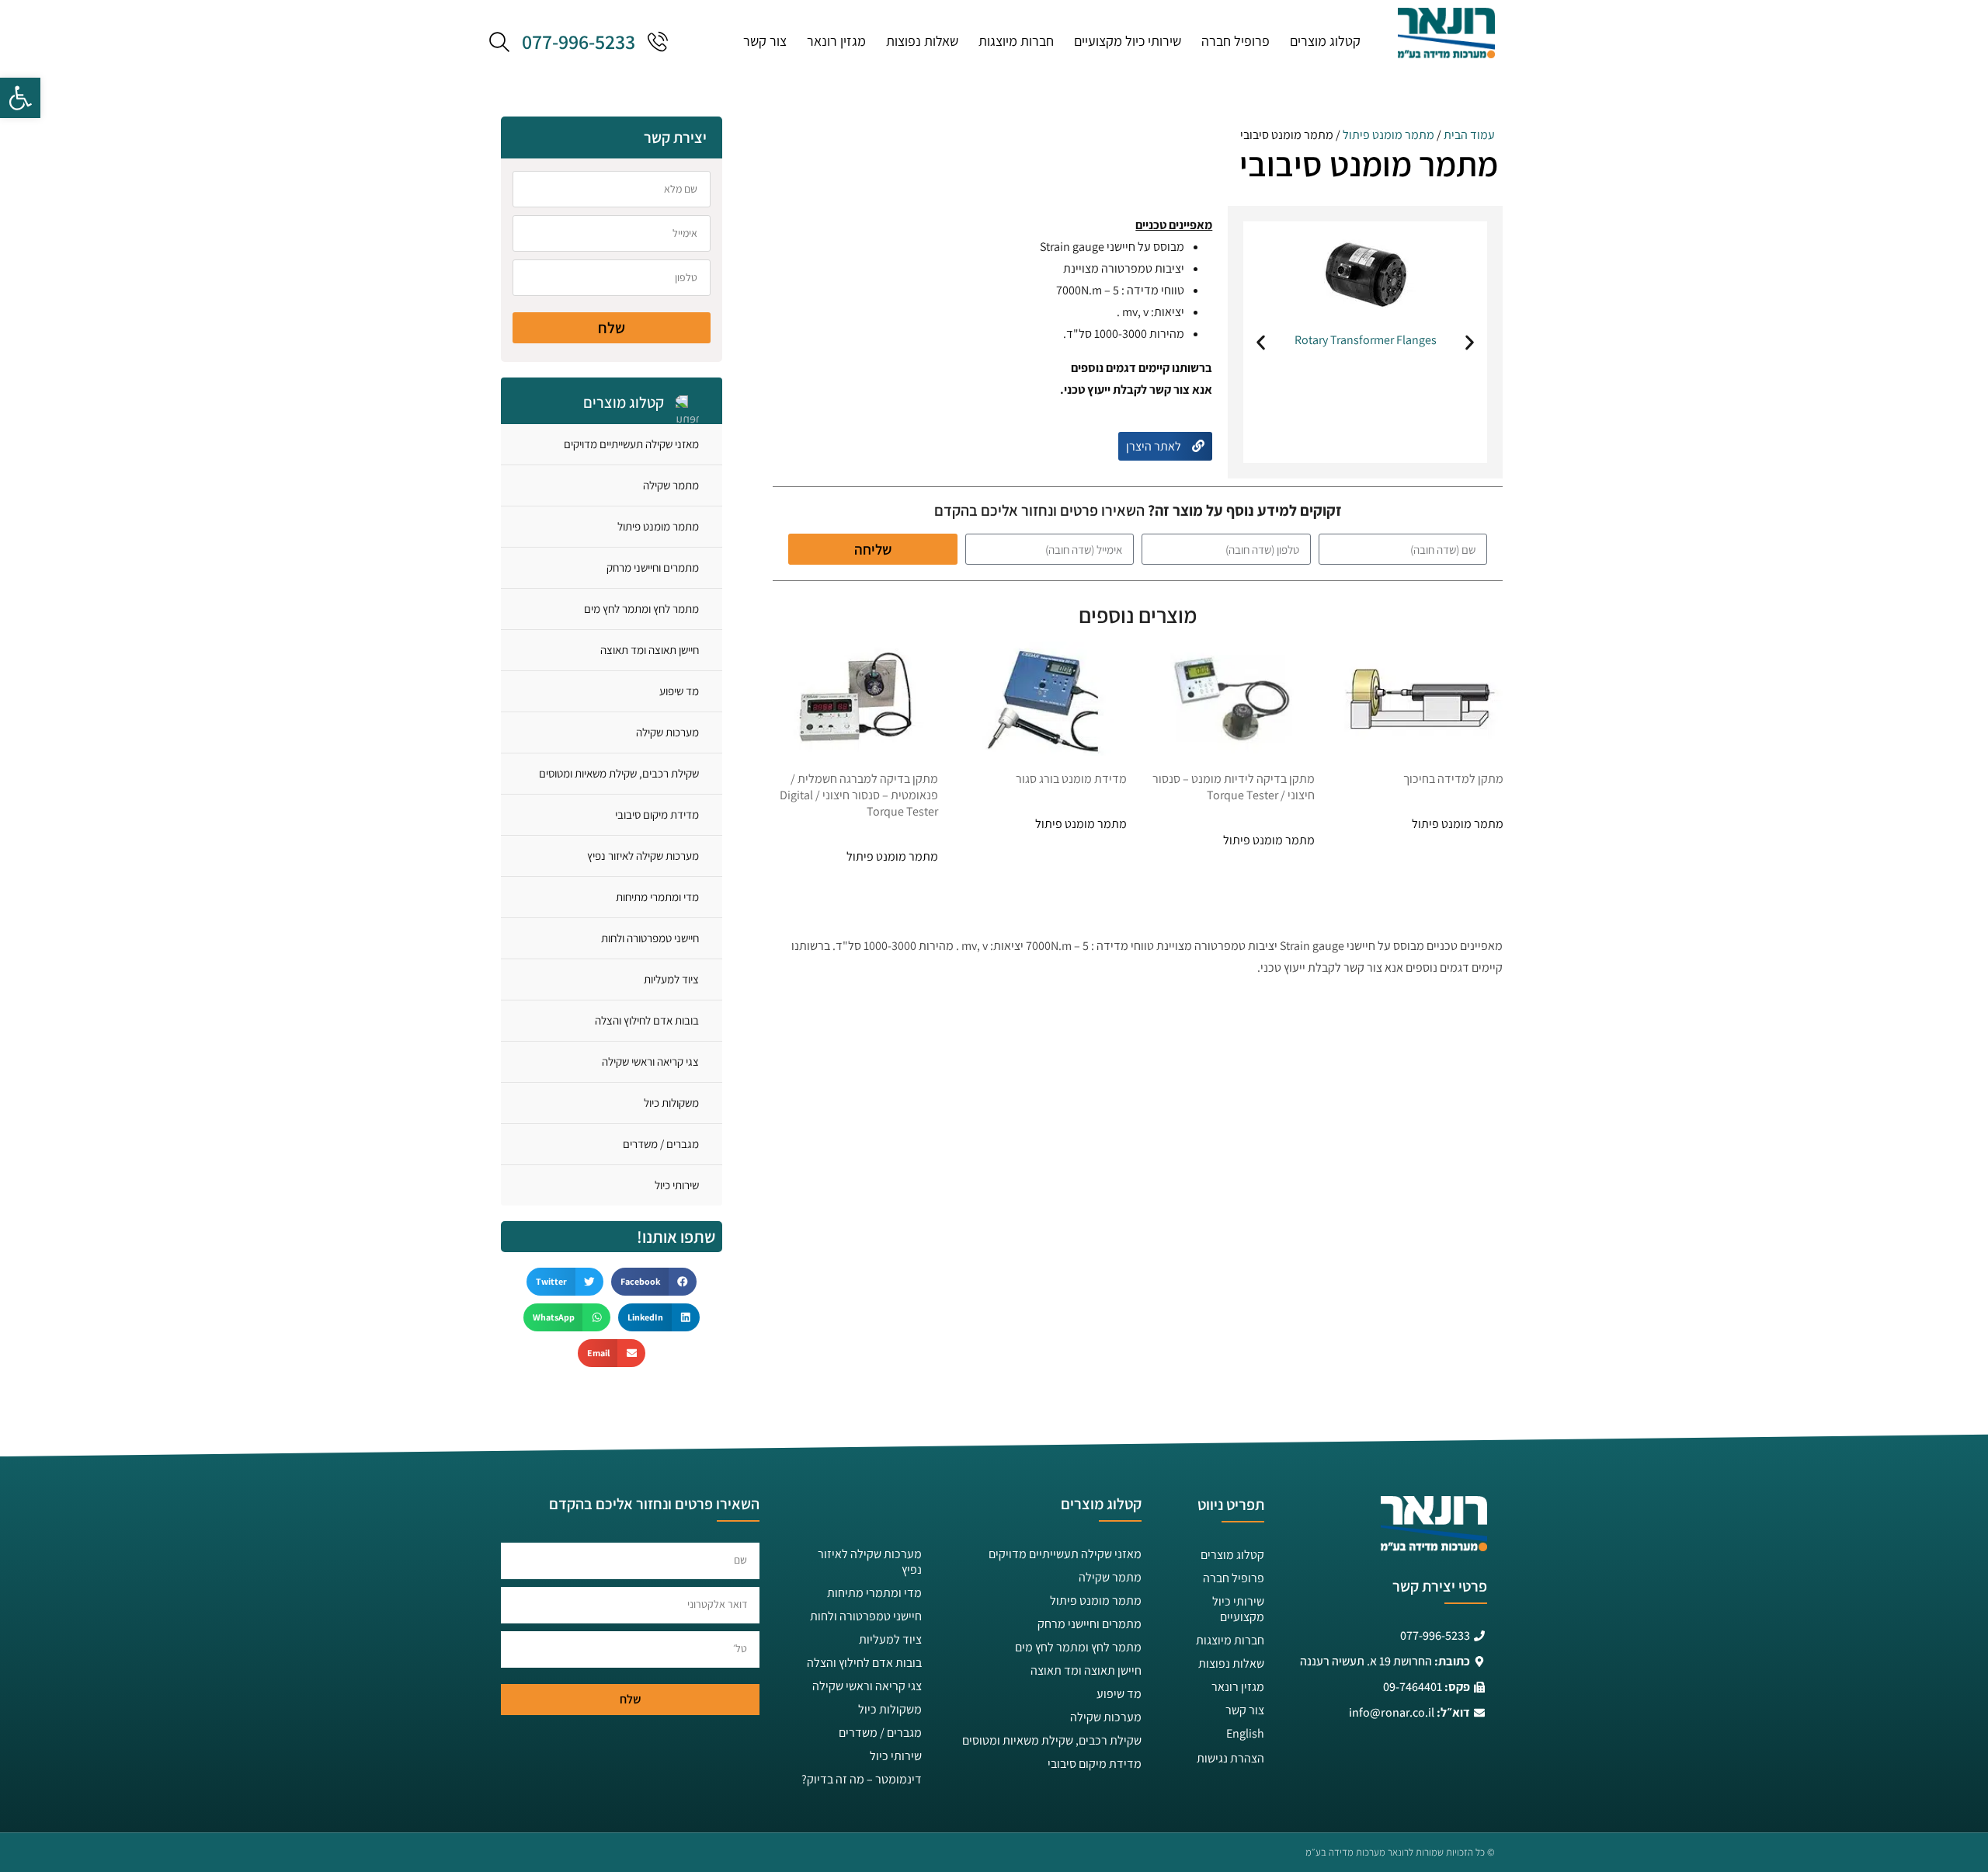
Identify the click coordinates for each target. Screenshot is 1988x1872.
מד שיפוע (679, 691)
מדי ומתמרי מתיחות (657, 897)
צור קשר (765, 41)
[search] (499, 41)
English (1245, 1733)
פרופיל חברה (1236, 41)
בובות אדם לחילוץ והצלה (647, 1020)
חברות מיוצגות (1016, 41)
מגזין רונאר (836, 41)
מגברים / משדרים (661, 1144)
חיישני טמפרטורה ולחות (650, 938)
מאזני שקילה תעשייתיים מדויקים (631, 444)
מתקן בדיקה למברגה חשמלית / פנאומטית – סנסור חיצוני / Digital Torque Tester (859, 795)
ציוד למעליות (671, 979)
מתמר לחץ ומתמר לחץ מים (641, 609)
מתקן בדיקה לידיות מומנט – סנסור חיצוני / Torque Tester (1234, 787)
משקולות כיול (671, 1103)
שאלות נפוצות (922, 41)
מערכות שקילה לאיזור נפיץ (643, 856)
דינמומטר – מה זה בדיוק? (862, 1779)
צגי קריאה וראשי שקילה (650, 1061)
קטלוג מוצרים (1325, 41)
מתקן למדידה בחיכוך (1453, 779)
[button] (20, 98)
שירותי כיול (677, 1185)
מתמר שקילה (671, 485)
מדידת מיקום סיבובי (657, 814)
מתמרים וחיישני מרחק (653, 567)
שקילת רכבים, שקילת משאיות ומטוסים (619, 773)
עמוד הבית (1469, 135)
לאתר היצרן (1155, 446)
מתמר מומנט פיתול (1388, 135)
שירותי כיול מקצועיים (1128, 41)
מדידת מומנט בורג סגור (1071, 779)
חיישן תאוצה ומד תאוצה (650, 650)
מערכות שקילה (667, 732)
